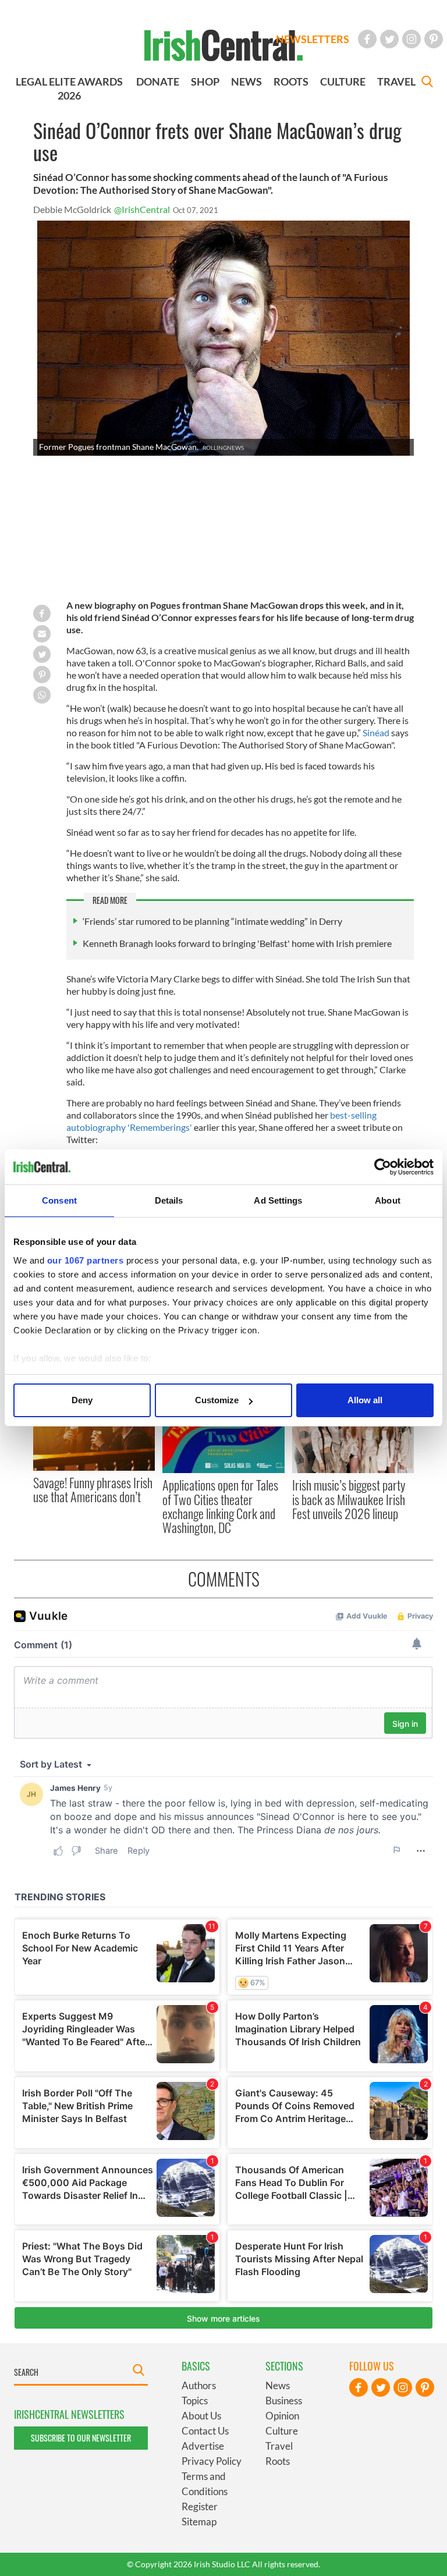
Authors (199, 2385)
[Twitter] (389, 39)
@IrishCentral (142, 209)
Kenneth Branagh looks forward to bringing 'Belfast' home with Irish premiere (237, 943)
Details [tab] (169, 1200)
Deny (82, 1400)
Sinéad (377, 732)
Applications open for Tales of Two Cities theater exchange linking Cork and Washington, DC (220, 1506)
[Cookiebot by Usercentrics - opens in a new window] (383, 1167)
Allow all (365, 1400)
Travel (279, 2446)
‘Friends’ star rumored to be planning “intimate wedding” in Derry (212, 921)
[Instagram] (411, 39)
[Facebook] (367, 39)
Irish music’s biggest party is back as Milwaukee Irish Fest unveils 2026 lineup (349, 1499)
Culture (282, 2431)
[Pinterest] (434, 39)
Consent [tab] (59, 1200)
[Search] (427, 83)
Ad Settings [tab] (278, 1200)
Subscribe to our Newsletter (81, 2438)
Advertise (203, 2446)
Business (284, 2401)
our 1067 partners (86, 1260)
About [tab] (388, 1200)
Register (200, 2506)
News (278, 2385)
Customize (217, 1400)
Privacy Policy (212, 2461)
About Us (201, 2416)
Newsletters (313, 39)
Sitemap (199, 2522)
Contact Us (205, 2431)
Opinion (282, 2416)
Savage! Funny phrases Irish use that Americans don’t (93, 1489)
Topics (195, 2401)
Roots (278, 2461)
